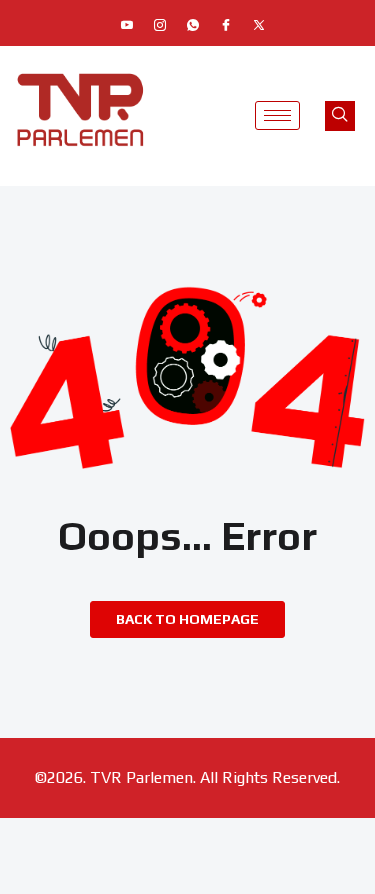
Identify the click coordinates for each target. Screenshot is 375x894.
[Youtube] (127, 25)
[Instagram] (160, 25)
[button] (340, 116)
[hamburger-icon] (277, 115)
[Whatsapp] (193, 25)
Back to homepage (187, 619)
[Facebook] (226, 25)
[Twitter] (259, 25)
